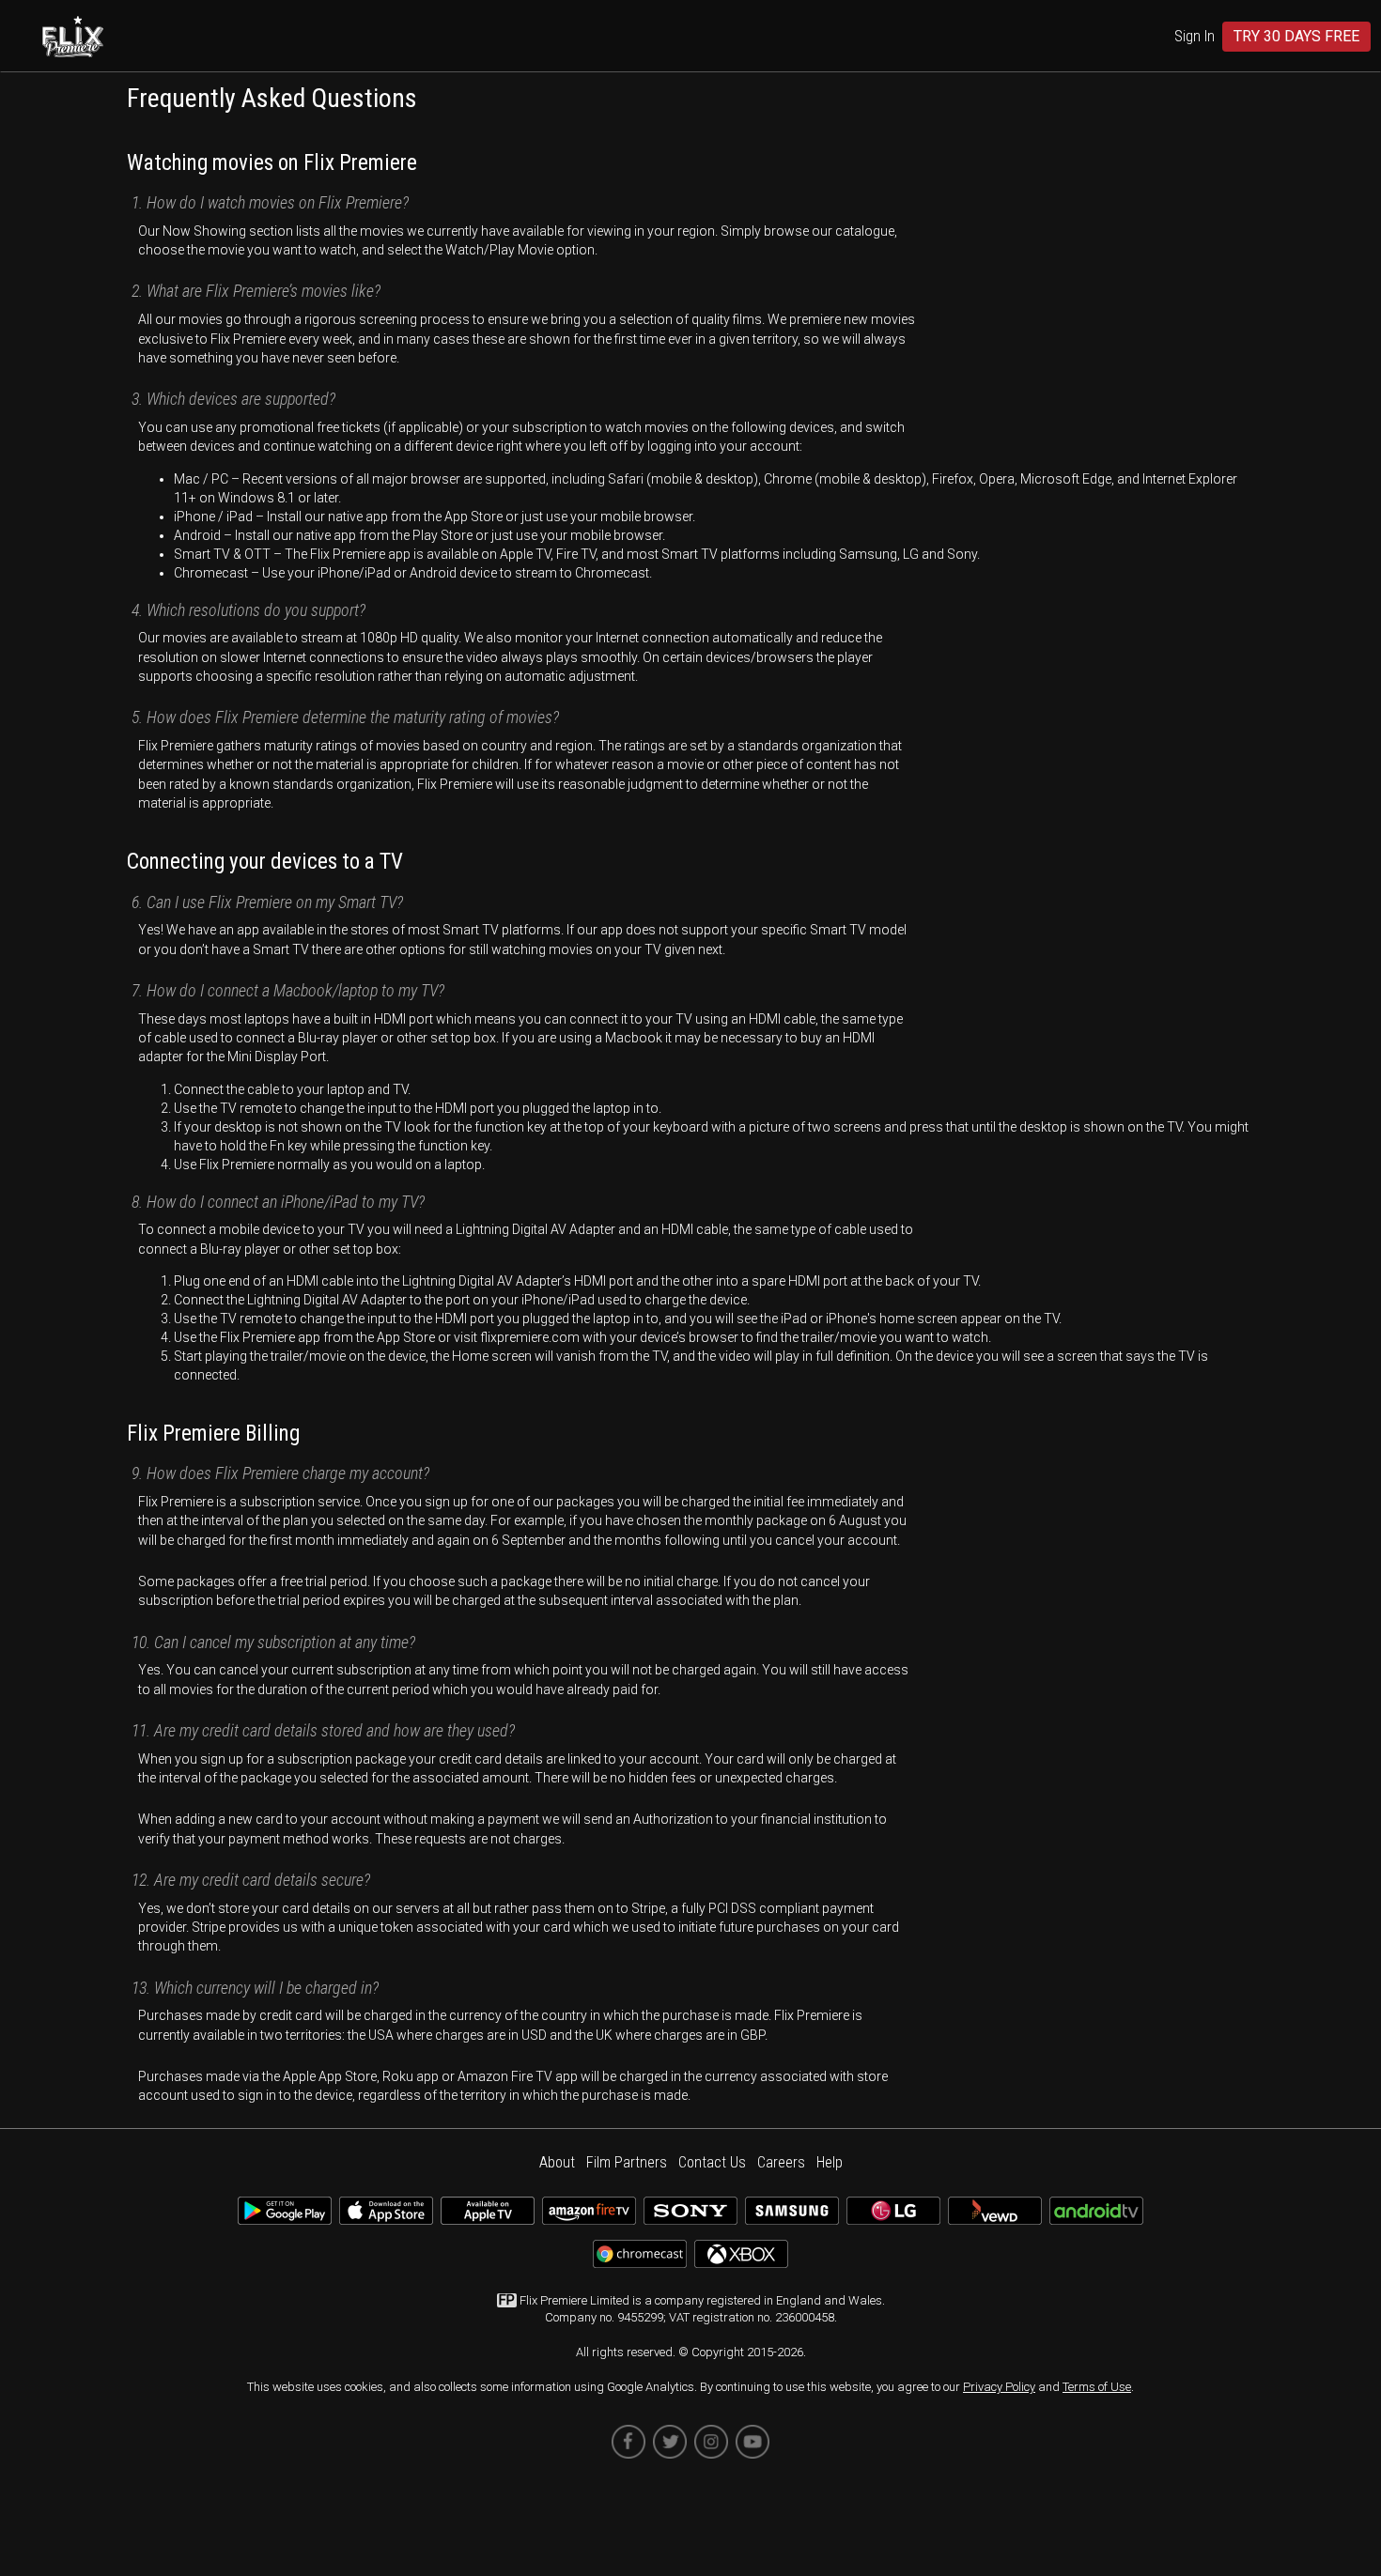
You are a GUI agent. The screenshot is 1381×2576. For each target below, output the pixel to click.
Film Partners (627, 2162)
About (557, 2162)
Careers (781, 2162)
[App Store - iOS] (386, 2218)
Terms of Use (1097, 2387)
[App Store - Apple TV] (488, 2218)
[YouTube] (753, 2442)
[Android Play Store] (285, 2218)
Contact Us (712, 2162)
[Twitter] (670, 2442)
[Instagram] (711, 2442)
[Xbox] (741, 2261)
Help (830, 2162)
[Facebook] (628, 2442)
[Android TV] (1096, 2218)
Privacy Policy (999, 2387)
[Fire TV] (589, 2218)
